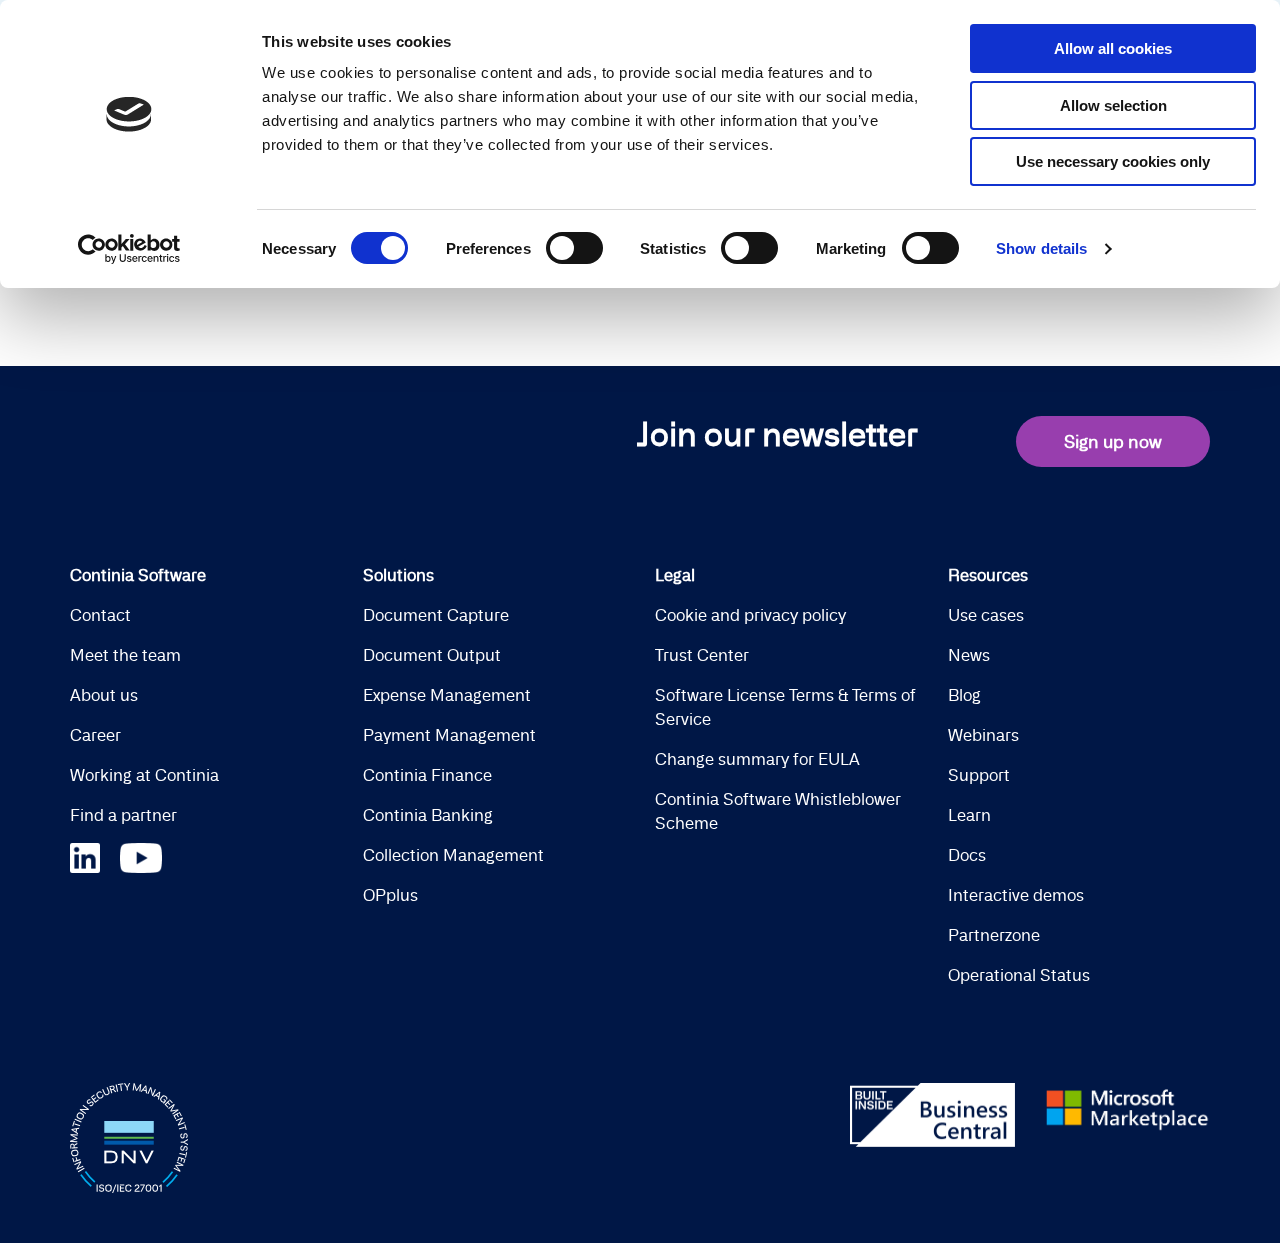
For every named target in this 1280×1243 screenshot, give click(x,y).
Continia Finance (427, 775)
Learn (969, 815)
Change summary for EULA (757, 759)
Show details (1041, 248)
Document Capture (436, 615)
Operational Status (1019, 975)
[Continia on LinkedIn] (95, 855)
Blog (964, 695)
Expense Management (447, 695)
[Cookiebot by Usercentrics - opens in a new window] (129, 249)
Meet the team (125, 655)
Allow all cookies (1113, 48)
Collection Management (453, 855)
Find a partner (123, 815)
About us (104, 695)
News (969, 655)
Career (95, 735)
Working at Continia (144, 775)
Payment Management (449, 735)
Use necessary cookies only (1113, 161)
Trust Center (702, 655)
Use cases (986, 615)
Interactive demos (1016, 895)
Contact (100, 615)
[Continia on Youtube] (141, 855)
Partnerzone (994, 935)
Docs (967, 855)
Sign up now (1113, 441)
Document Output (432, 655)
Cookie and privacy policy (750, 615)
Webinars (983, 735)
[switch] (574, 248)
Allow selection (1113, 105)
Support (979, 775)
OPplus (390, 895)
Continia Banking (428, 815)
